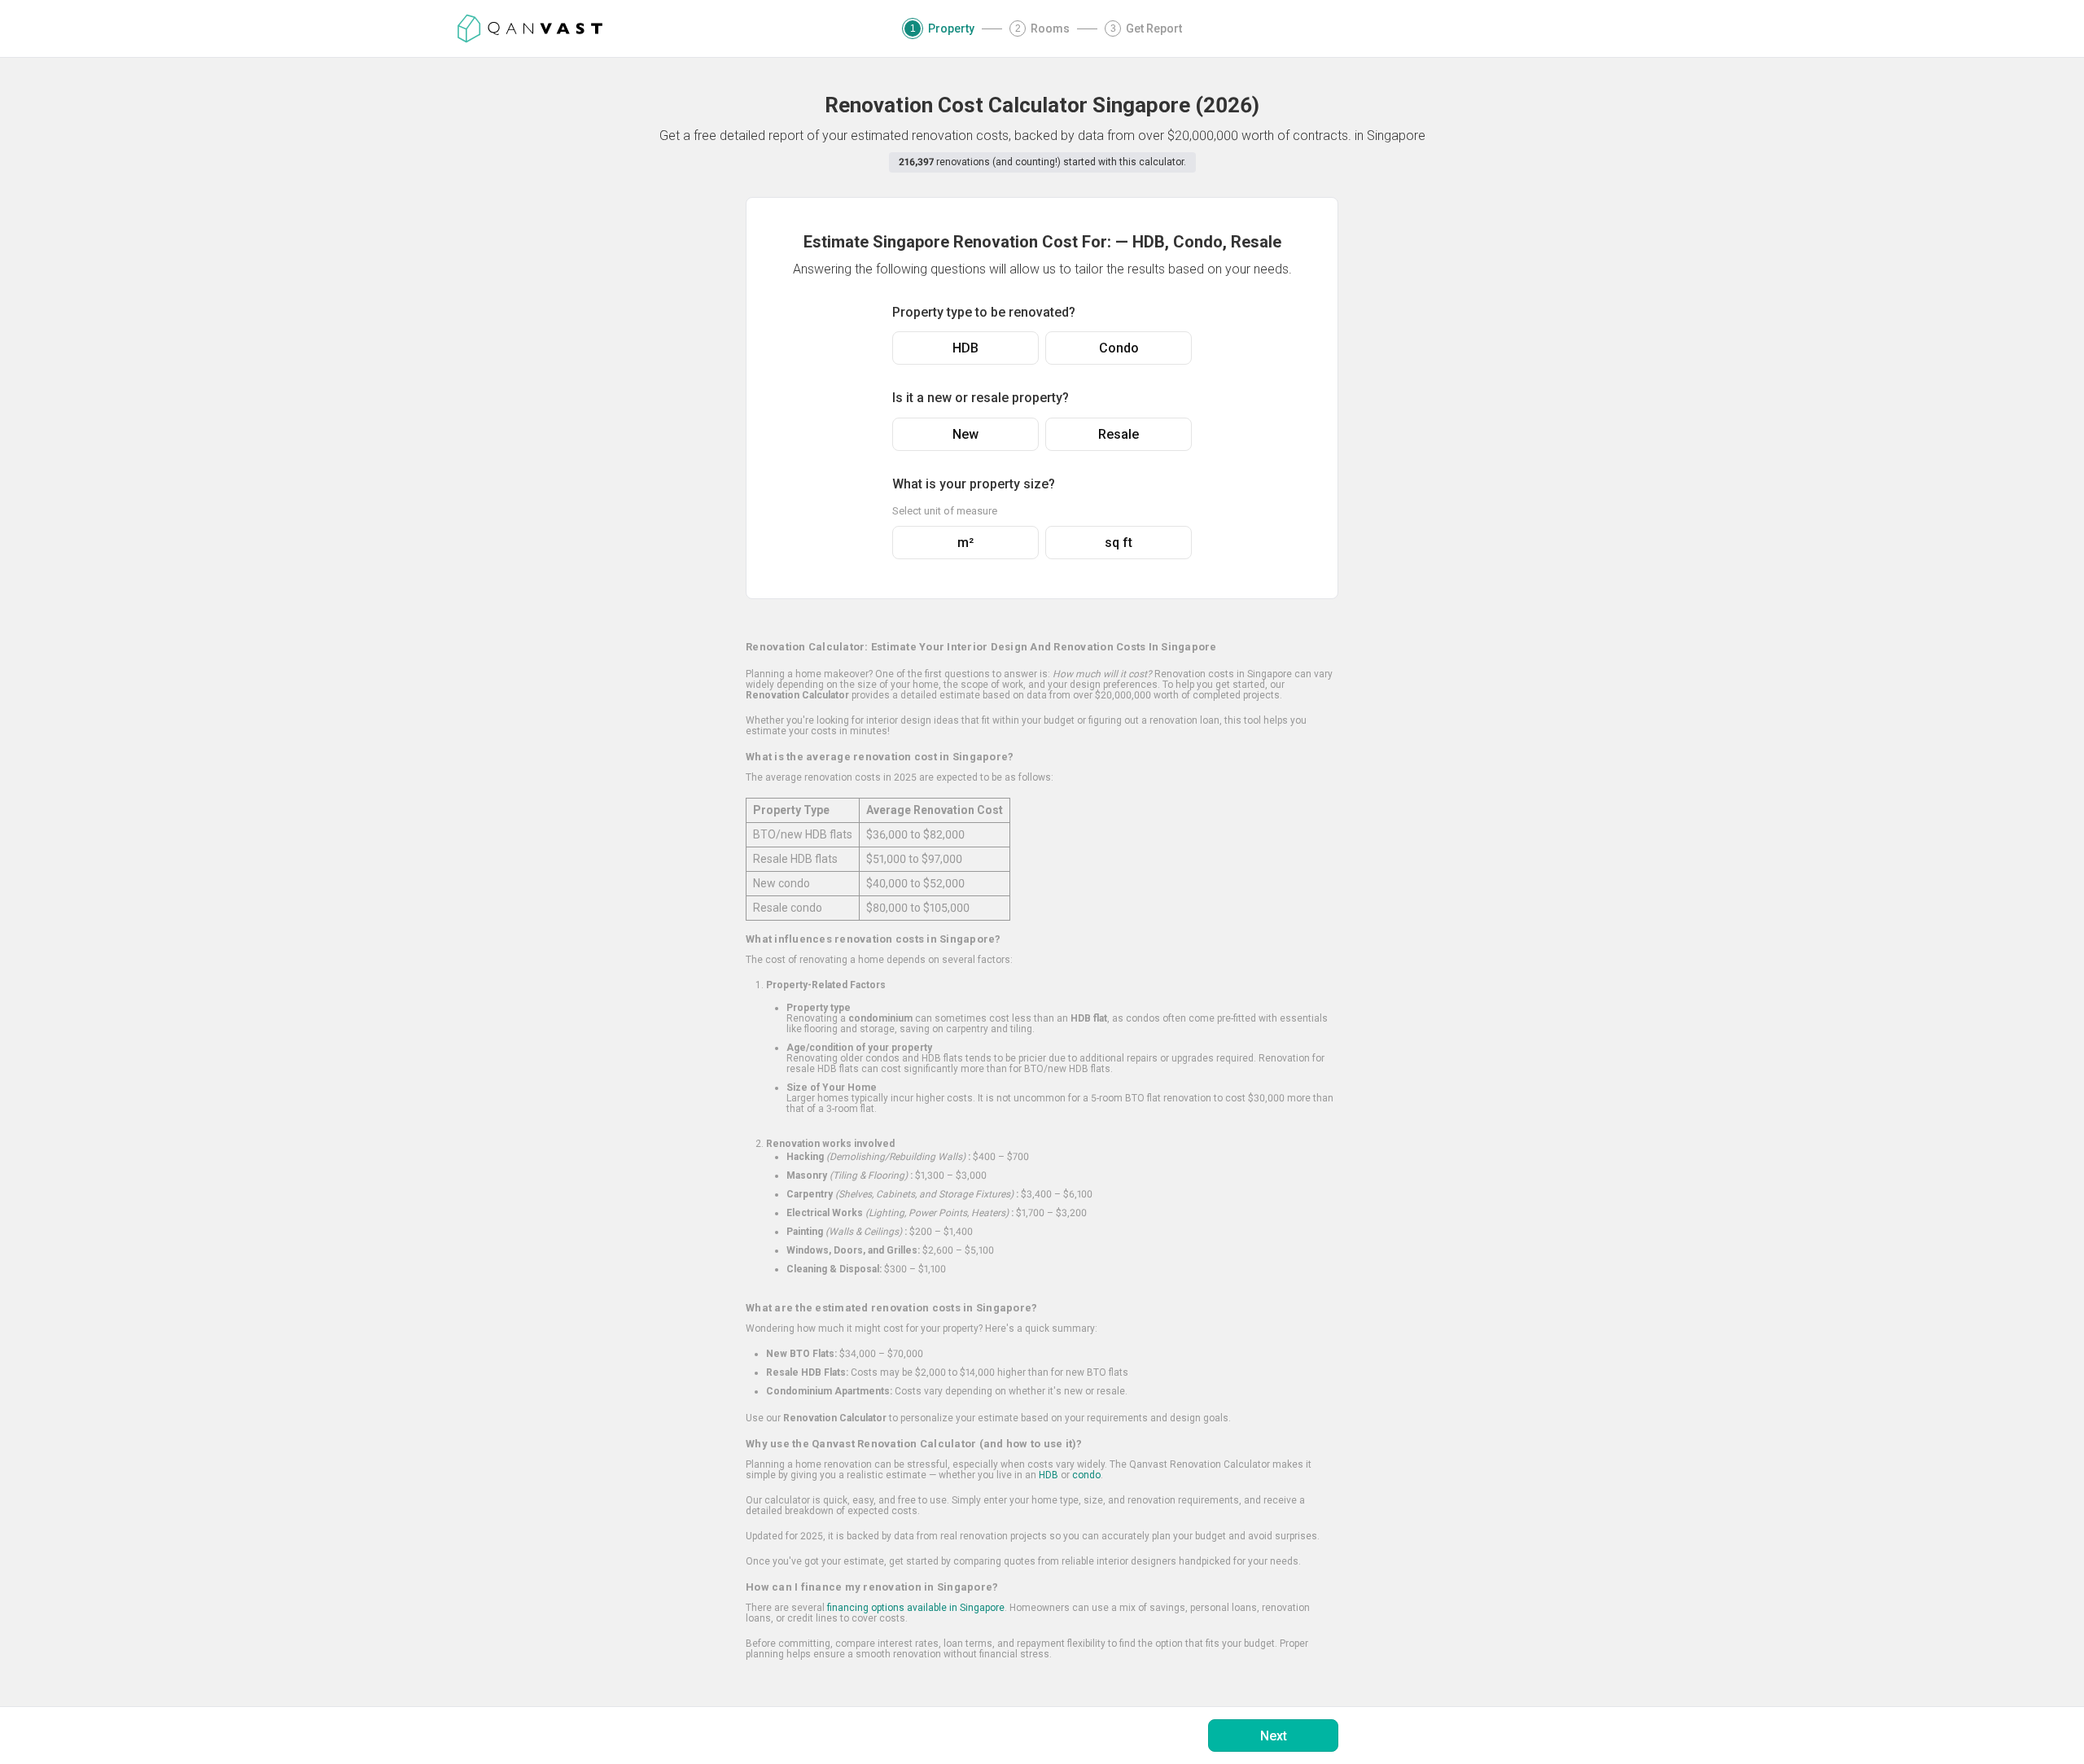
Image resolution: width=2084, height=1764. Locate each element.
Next (1274, 1736)
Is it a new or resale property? (981, 398)
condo (1086, 1475)
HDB (965, 348)
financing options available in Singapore (916, 1608)
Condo (1119, 348)
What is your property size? (974, 484)
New (965, 434)
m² (965, 543)
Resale (1119, 434)
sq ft (1119, 543)
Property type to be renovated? (984, 312)
